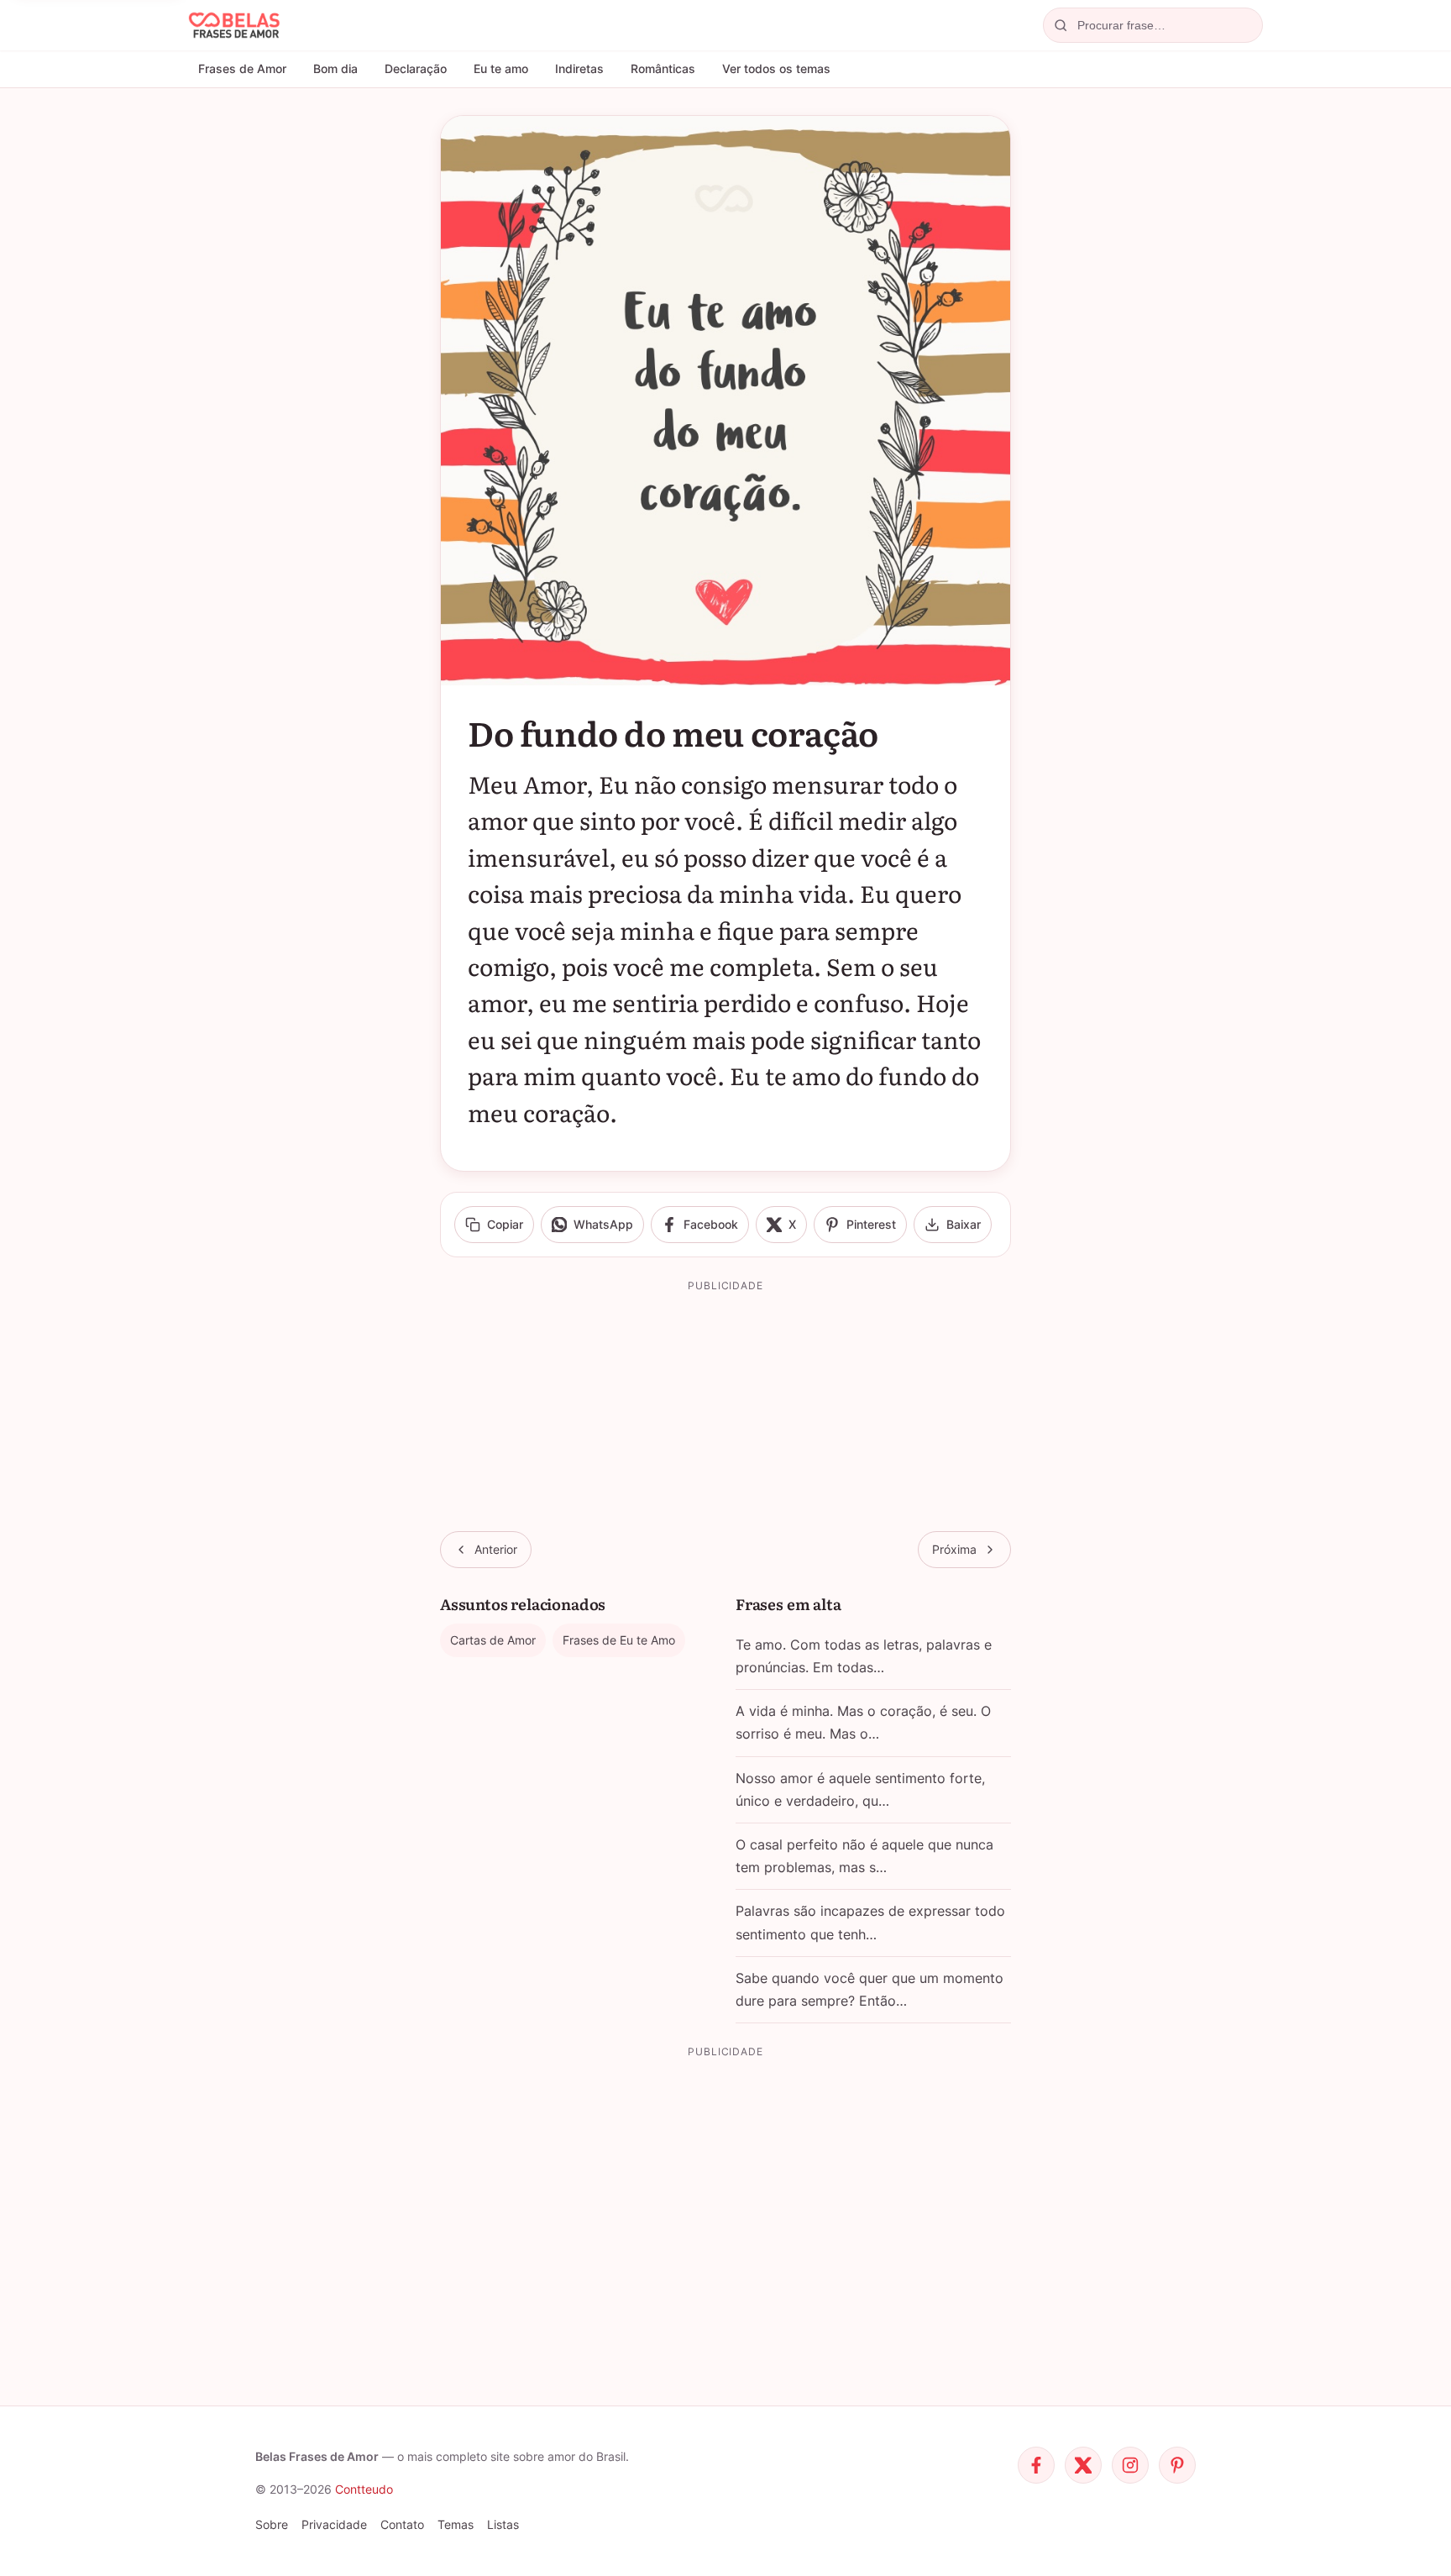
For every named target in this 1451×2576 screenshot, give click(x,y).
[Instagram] (1130, 2465)
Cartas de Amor (493, 1640)
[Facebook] (1036, 2465)
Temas (456, 2524)
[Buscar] (1061, 25)
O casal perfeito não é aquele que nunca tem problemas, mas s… (864, 1856)
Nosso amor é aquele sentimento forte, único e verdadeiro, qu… (860, 1789)
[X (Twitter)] (1083, 2465)
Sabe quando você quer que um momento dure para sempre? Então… (870, 1989)
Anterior (496, 1549)
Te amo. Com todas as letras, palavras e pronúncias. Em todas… (864, 1656)
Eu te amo (501, 68)
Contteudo (364, 2489)
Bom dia (335, 68)
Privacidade (334, 2524)
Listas (503, 2524)
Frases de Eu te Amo (619, 1640)
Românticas (663, 68)
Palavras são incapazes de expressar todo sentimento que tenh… (870, 1922)
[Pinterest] (1177, 2465)
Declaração (416, 68)
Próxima (954, 1549)
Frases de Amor (242, 68)
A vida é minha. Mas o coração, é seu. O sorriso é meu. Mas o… (863, 1722)
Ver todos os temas (776, 68)
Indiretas (579, 68)
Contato (402, 2524)
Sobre (272, 2524)
